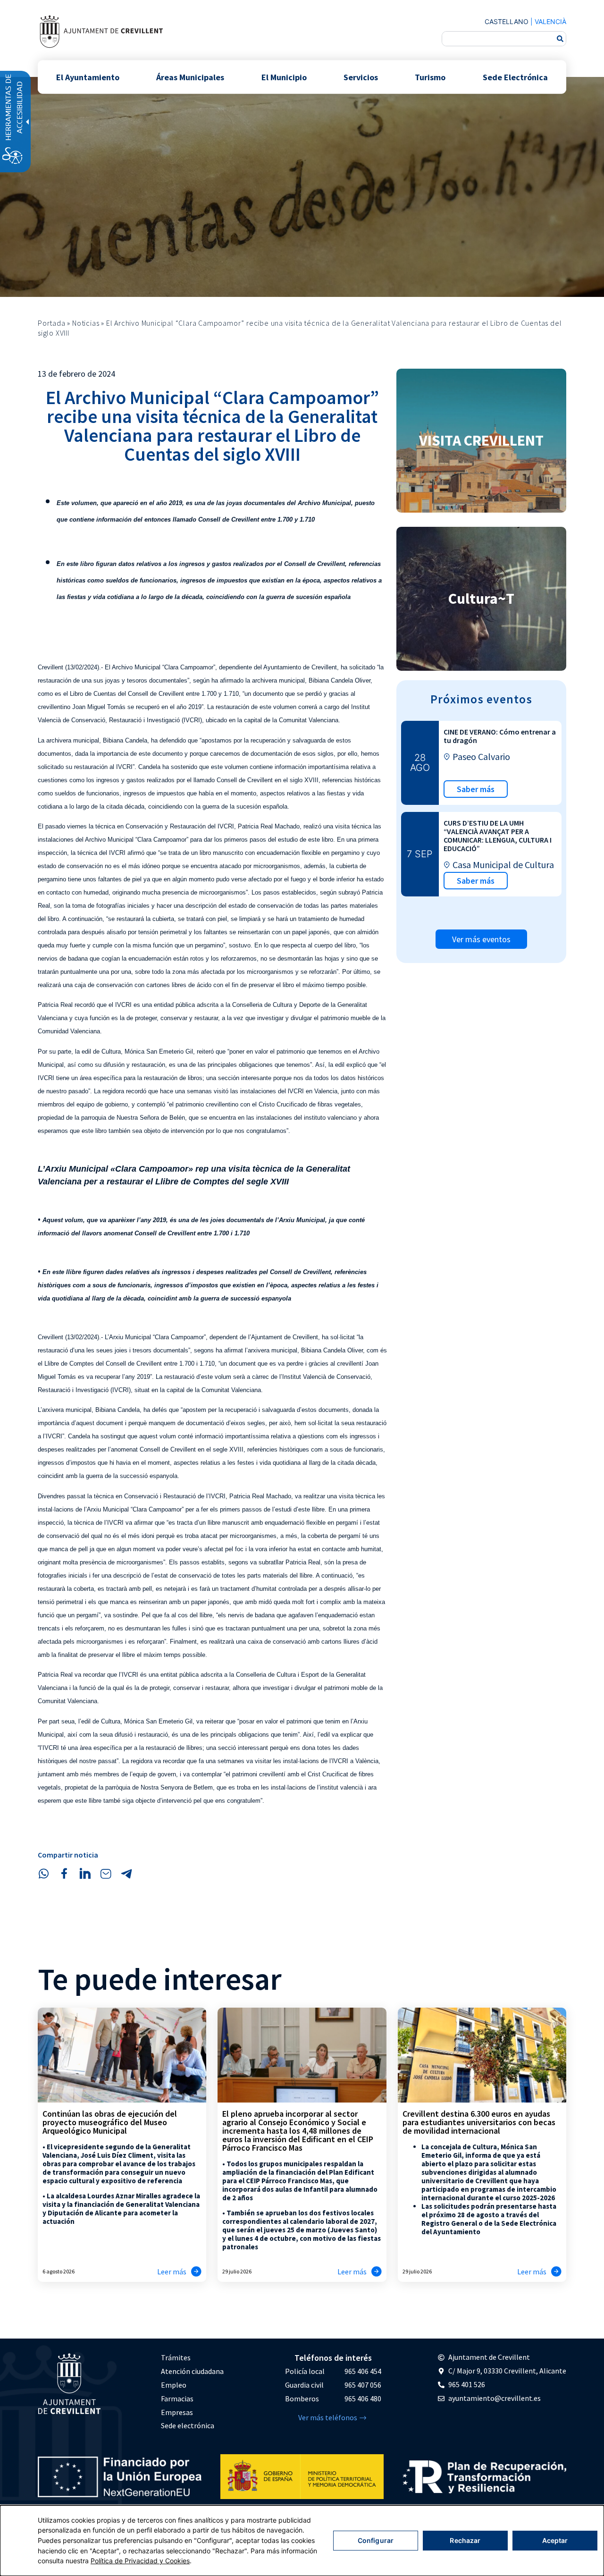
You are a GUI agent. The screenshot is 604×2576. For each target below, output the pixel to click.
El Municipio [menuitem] (284, 77)
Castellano (507, 21)
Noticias (86, 323)
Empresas (177, 2412)
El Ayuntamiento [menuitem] (88, 77)
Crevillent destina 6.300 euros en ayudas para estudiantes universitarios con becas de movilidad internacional (479, 2122)
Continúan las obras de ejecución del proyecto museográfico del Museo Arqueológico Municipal (110, 2122)
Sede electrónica (188, 2425)
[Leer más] (196, 2272)
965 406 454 (363, 2371)
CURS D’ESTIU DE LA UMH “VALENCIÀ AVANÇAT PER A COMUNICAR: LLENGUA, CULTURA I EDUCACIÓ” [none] (498, 836)
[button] (43, 1874)
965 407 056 (363, 2385)
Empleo (174, 2385)
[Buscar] (560, 39)
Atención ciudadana (192, 2371)
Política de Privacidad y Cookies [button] (140, 2561)
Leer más (172, 2272)
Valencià (550, 21)
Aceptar (555, 2540)
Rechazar (465, 2540)
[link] (101, 31)
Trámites (176, 2357)
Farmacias (177, 2399)
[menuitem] (192, 2358)
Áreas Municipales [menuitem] (190, 77)
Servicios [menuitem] (361, 77)
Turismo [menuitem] (430, 77)
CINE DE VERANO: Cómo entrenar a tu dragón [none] (500, 736)
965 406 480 (363, 2399)
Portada (52, 323)
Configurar (376, 2540)
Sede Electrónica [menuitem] (515, 77)
